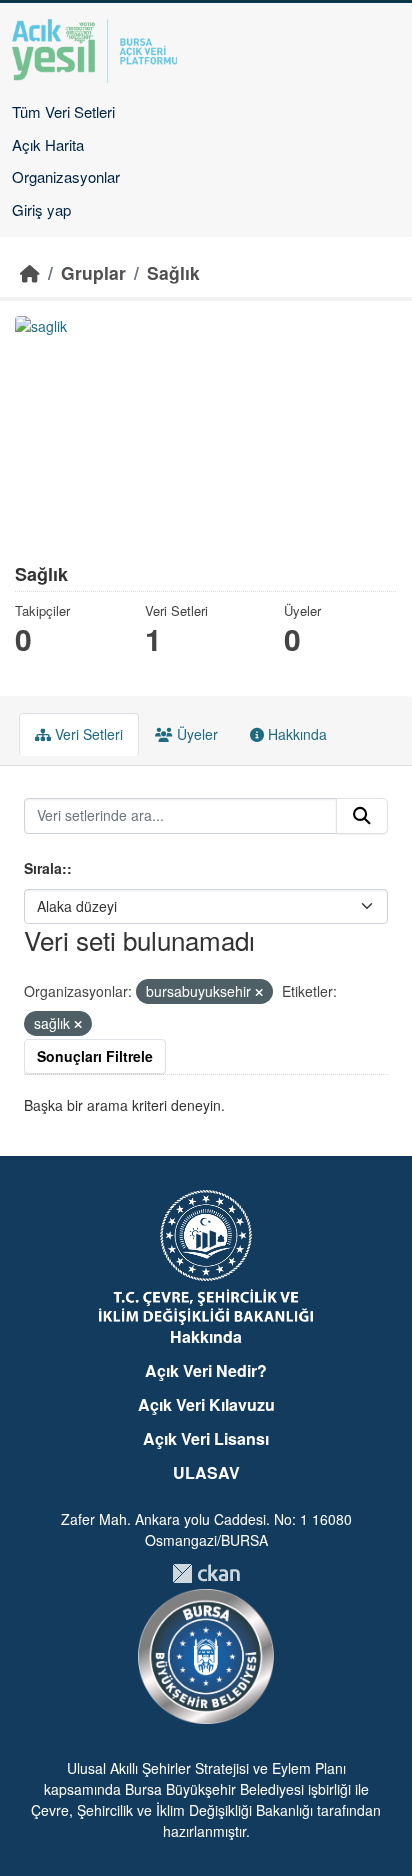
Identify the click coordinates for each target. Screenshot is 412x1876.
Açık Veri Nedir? (206, 1370)
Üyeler (195, 734)
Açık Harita (48, 144)
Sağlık (173, 272)
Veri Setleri (87, 734)
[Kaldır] (259, 992)
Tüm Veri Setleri (63, 111)
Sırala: (45, 868)
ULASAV (206, 1472)
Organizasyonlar (66, 176)
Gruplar (93, 272)
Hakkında (295, 734)
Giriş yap (41, 209)
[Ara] (362, 816)
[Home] (30, 272)
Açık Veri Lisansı (206, 1438)
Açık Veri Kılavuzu (206, 1404)
